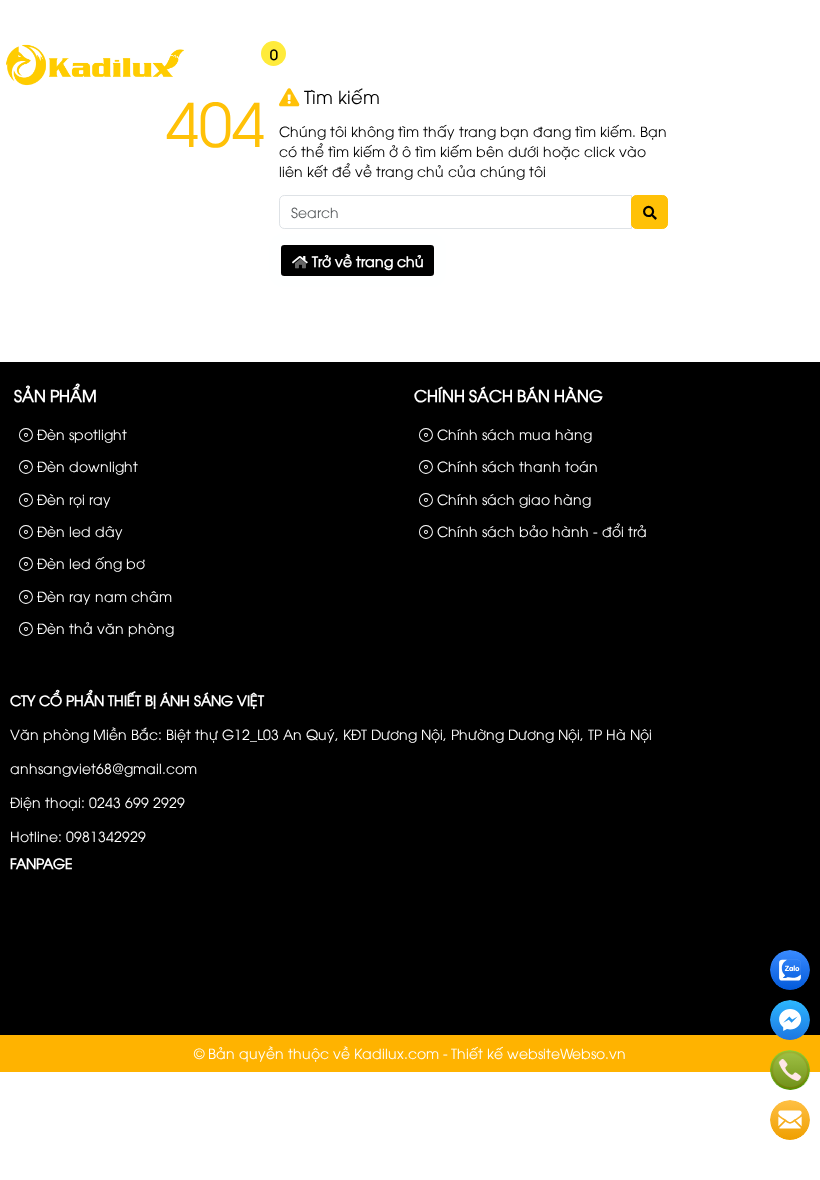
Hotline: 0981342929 (78, 835)
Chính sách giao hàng (512, 498)
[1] (94, 82)
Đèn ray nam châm (102, 595)
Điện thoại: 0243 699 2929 (97, 801)
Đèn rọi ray (72, 498)
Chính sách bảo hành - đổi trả (540, 530)
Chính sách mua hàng (512, 433)
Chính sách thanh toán (515, 465)
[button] (199, 67)
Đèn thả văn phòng (103, 627)
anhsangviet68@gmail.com (103, 767)
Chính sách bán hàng (508, 395)
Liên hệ (779, 18)
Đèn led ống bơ (89, 562)
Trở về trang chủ (366, 260)
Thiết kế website (505, 1052)
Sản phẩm (622, 18)
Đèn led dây (78, 530)
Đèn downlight (85, 465)
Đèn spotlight (80, 433)
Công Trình (706, 18)
